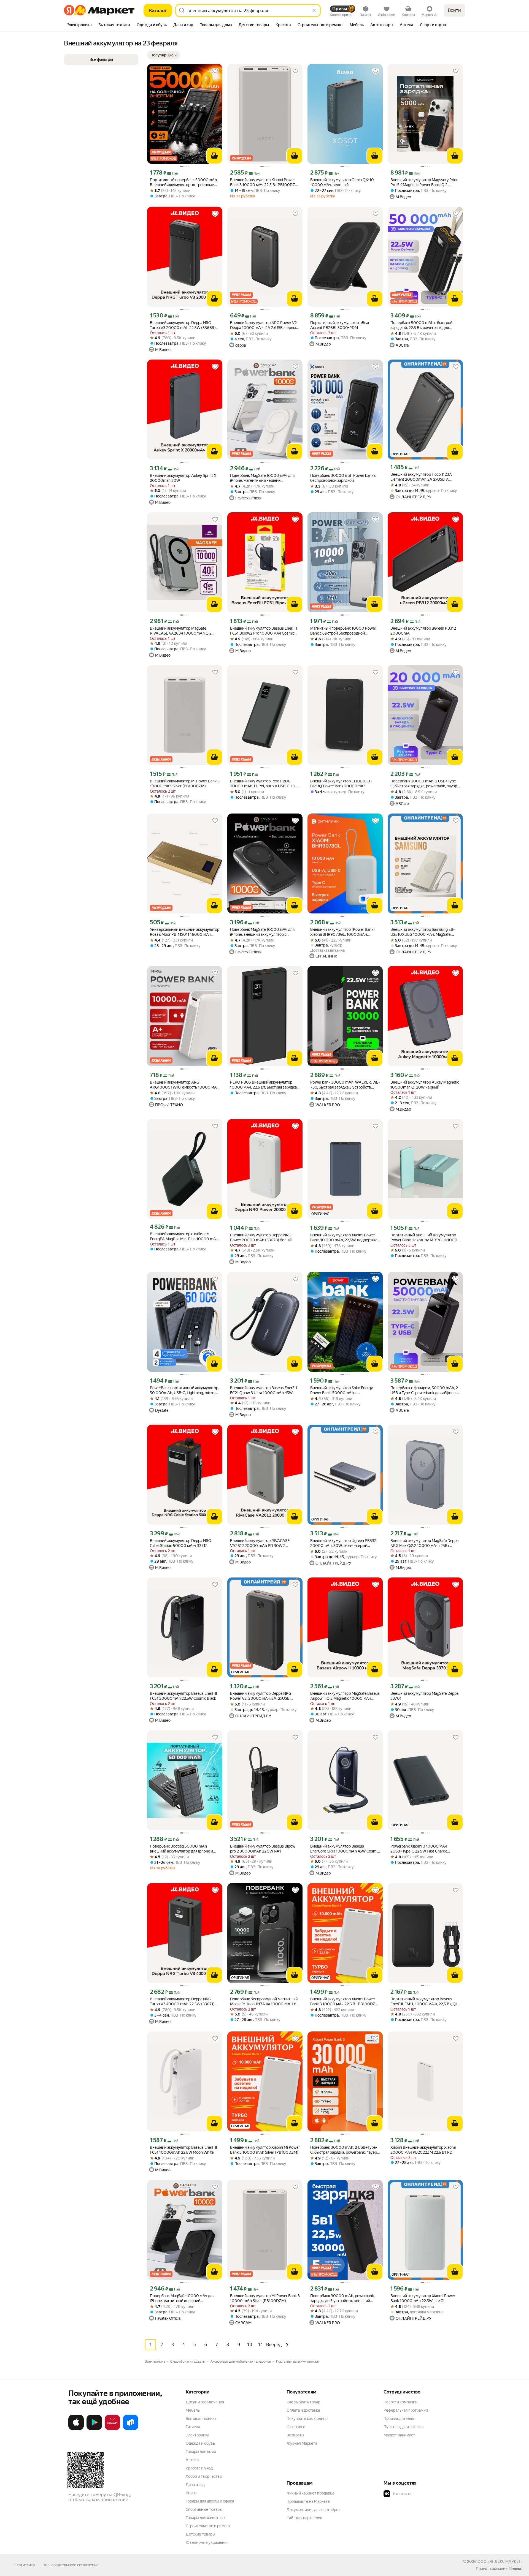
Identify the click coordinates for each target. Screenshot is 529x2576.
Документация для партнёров (314, 2510)
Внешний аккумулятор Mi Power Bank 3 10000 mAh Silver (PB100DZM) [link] (185, 784)
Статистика (25, 2565)
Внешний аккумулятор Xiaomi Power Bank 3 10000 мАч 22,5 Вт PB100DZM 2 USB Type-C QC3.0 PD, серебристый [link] (264, 182)
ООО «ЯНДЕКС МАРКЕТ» (500, 2561)
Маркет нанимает (399, 2435)
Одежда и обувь (200, 2443)
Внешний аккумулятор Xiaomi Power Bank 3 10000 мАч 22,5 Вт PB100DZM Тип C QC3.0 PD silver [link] (344, 2002)
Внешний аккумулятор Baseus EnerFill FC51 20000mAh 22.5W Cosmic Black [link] (183, 1696)
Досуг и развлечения (205, 2402)
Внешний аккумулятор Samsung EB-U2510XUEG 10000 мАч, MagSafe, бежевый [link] (423, 932)
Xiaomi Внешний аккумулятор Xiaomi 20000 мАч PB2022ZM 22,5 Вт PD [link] (423, 2150)
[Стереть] (314, 10)
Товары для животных (206, 2518)
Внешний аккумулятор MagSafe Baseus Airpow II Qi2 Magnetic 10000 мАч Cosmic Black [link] (345, 1696)
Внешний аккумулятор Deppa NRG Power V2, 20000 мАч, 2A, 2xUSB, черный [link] (261, 1696)
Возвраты (295, 2435)
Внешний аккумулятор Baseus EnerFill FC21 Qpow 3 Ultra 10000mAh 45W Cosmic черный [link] (264, 1390)
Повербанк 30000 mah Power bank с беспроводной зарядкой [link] (343, 478)
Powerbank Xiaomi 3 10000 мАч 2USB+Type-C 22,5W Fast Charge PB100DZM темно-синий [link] (419, 1849)
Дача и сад (195, 2485)
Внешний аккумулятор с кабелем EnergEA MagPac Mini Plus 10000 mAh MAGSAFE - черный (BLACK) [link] (184, 1237)
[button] (164, 55)
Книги (191, 2493)
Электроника (197, 2435)
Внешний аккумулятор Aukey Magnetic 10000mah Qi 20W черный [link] (425, 1085)
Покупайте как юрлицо (307, 2419)
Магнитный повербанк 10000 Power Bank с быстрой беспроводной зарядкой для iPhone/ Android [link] (343, 631)
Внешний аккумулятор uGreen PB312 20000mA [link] (423, 631)
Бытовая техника (201, 2419)
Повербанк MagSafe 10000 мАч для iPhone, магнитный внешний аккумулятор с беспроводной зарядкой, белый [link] (262, 478)
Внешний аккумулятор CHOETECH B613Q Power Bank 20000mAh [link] (341, 784)
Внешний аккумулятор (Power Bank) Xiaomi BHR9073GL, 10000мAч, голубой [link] (342, 932)
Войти (454, 10)
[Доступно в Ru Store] (131, 2429)
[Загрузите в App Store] (76, 2429)
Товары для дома (201, 2452)
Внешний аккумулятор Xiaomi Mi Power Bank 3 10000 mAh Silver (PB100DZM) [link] (265, 2150)
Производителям (399, 2419)
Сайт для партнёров (304, 2518)
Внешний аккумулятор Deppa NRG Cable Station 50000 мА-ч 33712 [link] (180, 1543)
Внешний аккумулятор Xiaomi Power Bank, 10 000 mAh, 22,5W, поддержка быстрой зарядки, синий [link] (344, 1238)
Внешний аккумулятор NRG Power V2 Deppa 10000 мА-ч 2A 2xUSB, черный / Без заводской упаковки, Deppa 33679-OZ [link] (264, 325)
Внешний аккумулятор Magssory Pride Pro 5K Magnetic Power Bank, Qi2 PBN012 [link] (424, 182)
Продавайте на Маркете (308, 2501)
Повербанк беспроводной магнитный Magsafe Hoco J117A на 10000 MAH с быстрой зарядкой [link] (264, 2002)
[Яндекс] (515, 2569)
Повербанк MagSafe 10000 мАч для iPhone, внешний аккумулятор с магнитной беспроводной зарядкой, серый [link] (262, 932)
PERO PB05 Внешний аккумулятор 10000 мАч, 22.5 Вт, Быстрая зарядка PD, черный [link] (263, 1085)
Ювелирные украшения (207, 2542)
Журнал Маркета (302, 2443)
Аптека (192, 2460)
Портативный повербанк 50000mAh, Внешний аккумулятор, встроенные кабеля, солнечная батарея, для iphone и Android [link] (184, 182)
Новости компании (400, 2402)
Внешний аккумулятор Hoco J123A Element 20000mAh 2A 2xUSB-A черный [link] (421, 477)
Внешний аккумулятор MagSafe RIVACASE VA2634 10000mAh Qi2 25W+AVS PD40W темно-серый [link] (181, 631)
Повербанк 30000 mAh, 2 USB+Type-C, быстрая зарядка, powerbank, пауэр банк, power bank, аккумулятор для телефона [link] (344, 2150)
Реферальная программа (406, 2410)
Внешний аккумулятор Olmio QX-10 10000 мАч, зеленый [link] (342, 182)
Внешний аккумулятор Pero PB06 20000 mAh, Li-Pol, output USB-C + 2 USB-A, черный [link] (263, 784)
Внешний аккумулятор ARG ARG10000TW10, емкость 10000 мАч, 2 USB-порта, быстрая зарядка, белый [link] (185, 1085)
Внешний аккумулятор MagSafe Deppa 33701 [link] (424, 1696)
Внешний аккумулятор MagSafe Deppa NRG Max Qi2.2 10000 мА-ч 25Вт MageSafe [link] (424, 1543)
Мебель (193, 2410)
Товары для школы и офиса (210, 2501)
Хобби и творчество (204, 2476)
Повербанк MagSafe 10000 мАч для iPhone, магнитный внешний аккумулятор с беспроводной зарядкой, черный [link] (182, 2298)
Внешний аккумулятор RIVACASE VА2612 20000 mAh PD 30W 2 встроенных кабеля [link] (260, 1543)
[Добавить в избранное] (215, 71)
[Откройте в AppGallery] (112, 2429)
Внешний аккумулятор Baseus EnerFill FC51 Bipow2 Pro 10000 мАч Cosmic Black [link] (264, 631)
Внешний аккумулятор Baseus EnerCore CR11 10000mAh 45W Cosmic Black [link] (345, 1849)
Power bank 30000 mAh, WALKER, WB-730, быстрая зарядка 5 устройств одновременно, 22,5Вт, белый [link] (345, 1085)
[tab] (79, 25)
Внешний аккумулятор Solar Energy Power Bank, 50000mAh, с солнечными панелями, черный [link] (342, 1390)
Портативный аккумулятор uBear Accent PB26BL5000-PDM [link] (340, 325)
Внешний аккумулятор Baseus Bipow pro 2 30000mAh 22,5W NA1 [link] (263, 1849)
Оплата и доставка (303, 2410)
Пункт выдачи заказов (404, 2427)
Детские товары (200, 2534)
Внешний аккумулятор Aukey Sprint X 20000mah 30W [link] (183, 478)
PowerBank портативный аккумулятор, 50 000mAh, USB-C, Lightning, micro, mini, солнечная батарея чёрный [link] (184, 1390)
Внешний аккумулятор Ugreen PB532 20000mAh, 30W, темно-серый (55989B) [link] (343, 1543)
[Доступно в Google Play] (94, 2429)
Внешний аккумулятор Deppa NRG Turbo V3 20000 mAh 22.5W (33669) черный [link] (183, 325)
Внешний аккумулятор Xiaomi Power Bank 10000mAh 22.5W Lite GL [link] (423, 2298)
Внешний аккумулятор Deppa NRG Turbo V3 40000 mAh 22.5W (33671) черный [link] (182, 2002)
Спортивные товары (204, 2509)
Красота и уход (199, 2468)
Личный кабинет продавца (310, 2493)
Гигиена (193, 2427)
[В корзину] (214, 156)
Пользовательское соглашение (71, 2565)
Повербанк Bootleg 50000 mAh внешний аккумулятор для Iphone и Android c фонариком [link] (181, 1849)
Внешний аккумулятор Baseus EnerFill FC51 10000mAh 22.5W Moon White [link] (183, 2150)
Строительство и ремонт (208, 2526)
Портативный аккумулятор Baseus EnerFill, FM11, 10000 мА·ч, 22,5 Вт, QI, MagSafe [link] (424, 2002)
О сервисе (296, 2427)
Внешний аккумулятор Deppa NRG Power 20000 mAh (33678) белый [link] (261, 1237)
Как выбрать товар (303, 2402)
